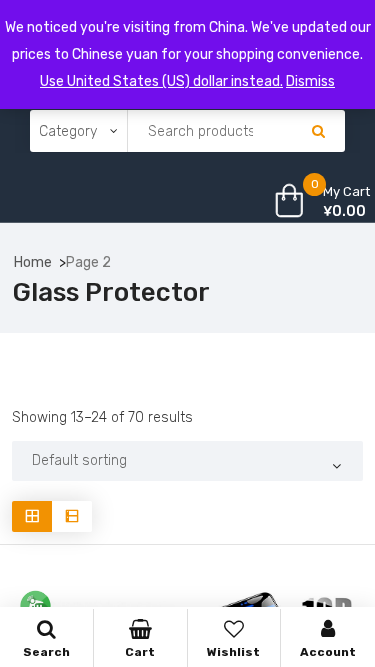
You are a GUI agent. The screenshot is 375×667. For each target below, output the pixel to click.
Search (46, 652)
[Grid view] (32, 516)
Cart (140, 652)
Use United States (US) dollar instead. (161, 81)
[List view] (72, 516)
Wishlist (233, 652)
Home (33, 262)
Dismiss (310, 81)
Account (328, 652)
